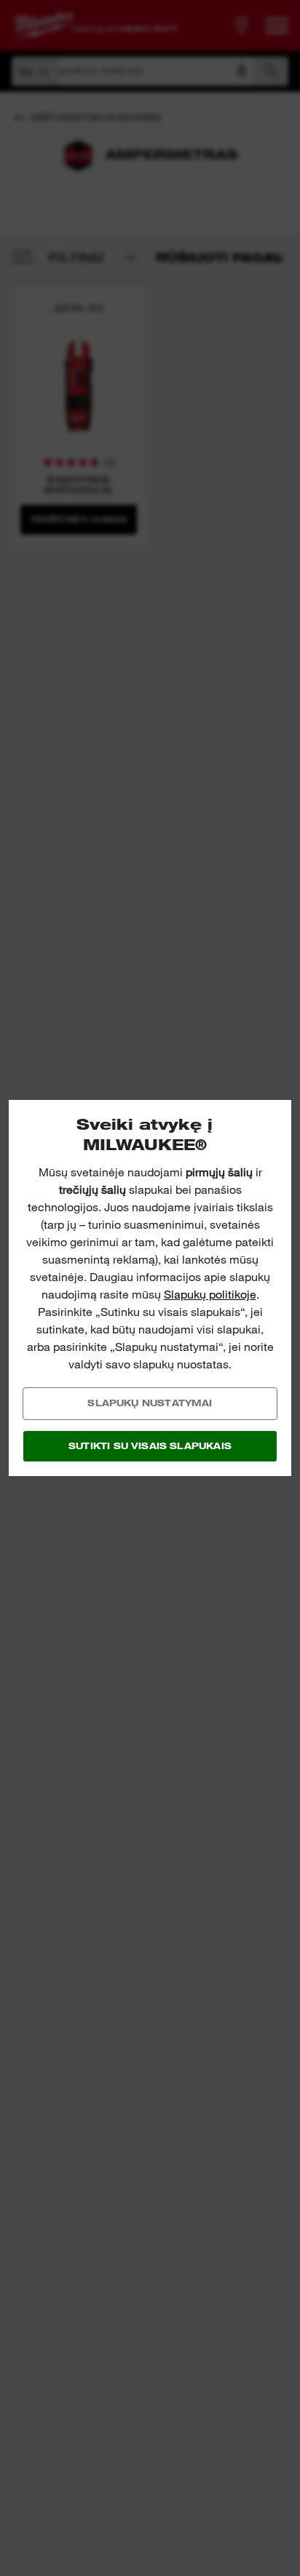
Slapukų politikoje (210, 1295)
